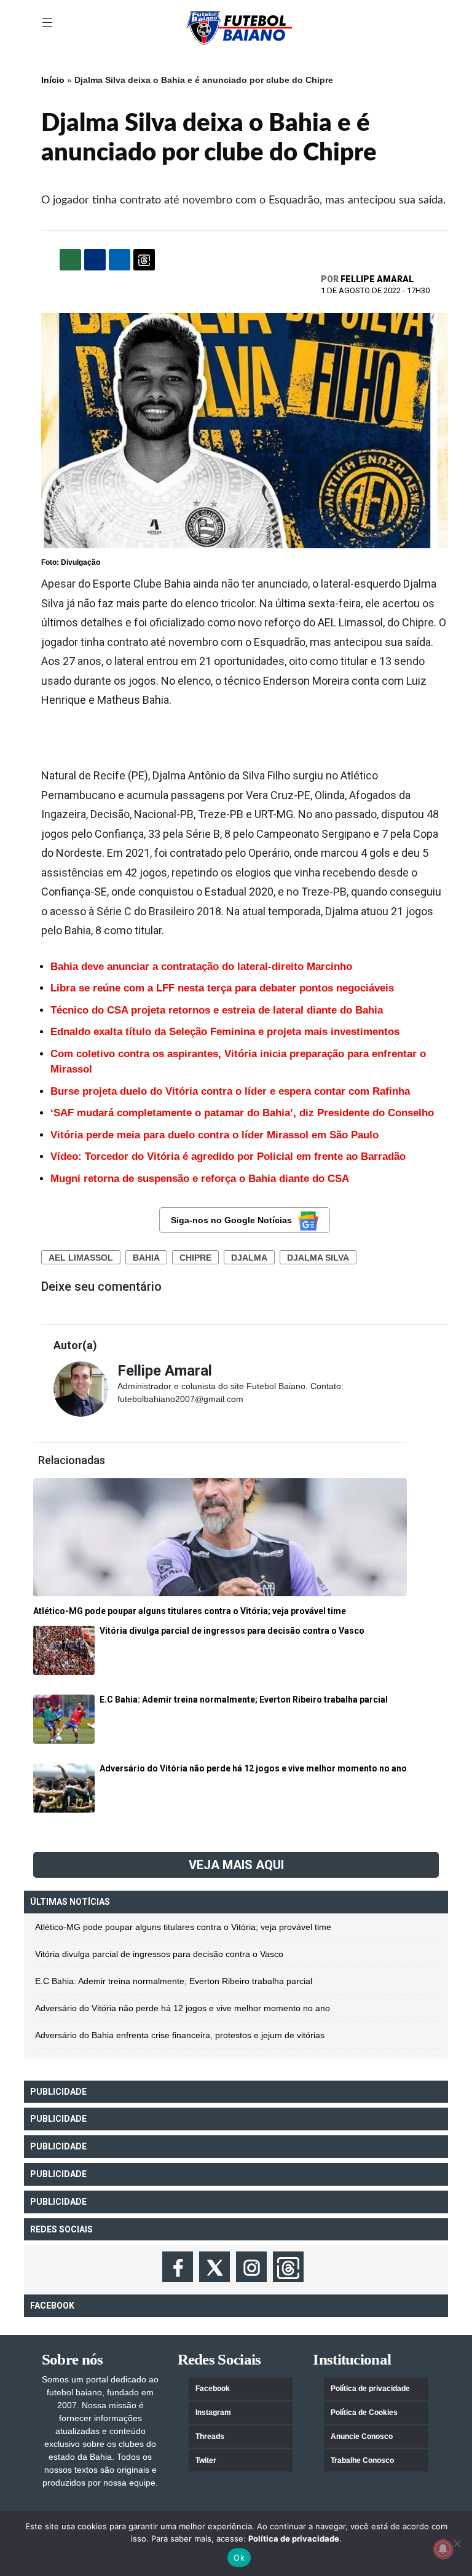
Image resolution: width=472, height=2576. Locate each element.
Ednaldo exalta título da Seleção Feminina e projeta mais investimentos (225, 1032)
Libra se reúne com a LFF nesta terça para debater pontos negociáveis (222, 988)
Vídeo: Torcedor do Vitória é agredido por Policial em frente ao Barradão (228, 1156)
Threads (210, 2436)
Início (53, 80)
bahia (146, 1258)
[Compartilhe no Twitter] (120, 260)
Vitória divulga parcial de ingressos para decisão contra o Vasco (159, 1954)
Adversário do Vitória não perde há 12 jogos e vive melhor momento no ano (183, 2008)
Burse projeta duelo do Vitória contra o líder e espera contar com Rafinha (230, 1091)
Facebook (213, 2389)
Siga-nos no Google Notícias (231, 1220)
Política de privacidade (370, 2389)
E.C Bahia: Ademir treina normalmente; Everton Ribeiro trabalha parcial (174, 1981)
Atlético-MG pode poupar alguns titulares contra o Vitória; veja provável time (183, 1927)
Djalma (249, 1258)
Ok (239, 2558)
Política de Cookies (364, 2413)
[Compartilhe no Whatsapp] (70, 260)
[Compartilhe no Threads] (144, 260)
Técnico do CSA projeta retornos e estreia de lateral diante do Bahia (217, 1010)
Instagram (213, 2413)
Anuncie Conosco (362, 2436)
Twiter (206, 2460)
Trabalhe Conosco (362, 2460)
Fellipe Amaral (377, 279)
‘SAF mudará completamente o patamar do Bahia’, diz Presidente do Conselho (242, 1113)
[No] (457, 2543)
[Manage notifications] (443, 2549)
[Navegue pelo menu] (49, 23)
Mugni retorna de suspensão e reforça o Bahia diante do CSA (200, 1179)
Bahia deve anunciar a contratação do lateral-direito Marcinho (201, 967)
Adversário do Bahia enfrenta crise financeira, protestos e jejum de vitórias (180, 2035)
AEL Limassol (81, 1258)
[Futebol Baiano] (239, 27)
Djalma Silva (318, 1258)
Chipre (195, 1258)
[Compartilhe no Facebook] (95, 260)
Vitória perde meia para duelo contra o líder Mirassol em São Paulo (214, 1135)
